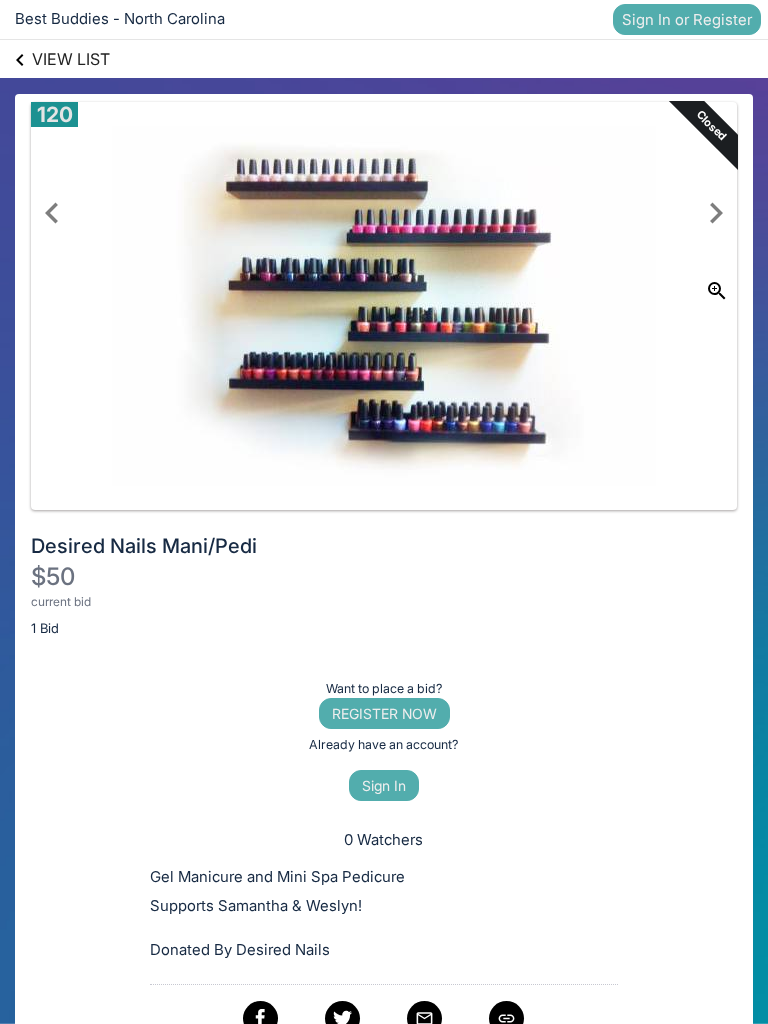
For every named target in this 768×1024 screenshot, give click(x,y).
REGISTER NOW (384, 713)
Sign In (384, 785)
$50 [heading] (53, 576)
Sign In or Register (687, 19)
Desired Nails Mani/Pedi (144, 546)
